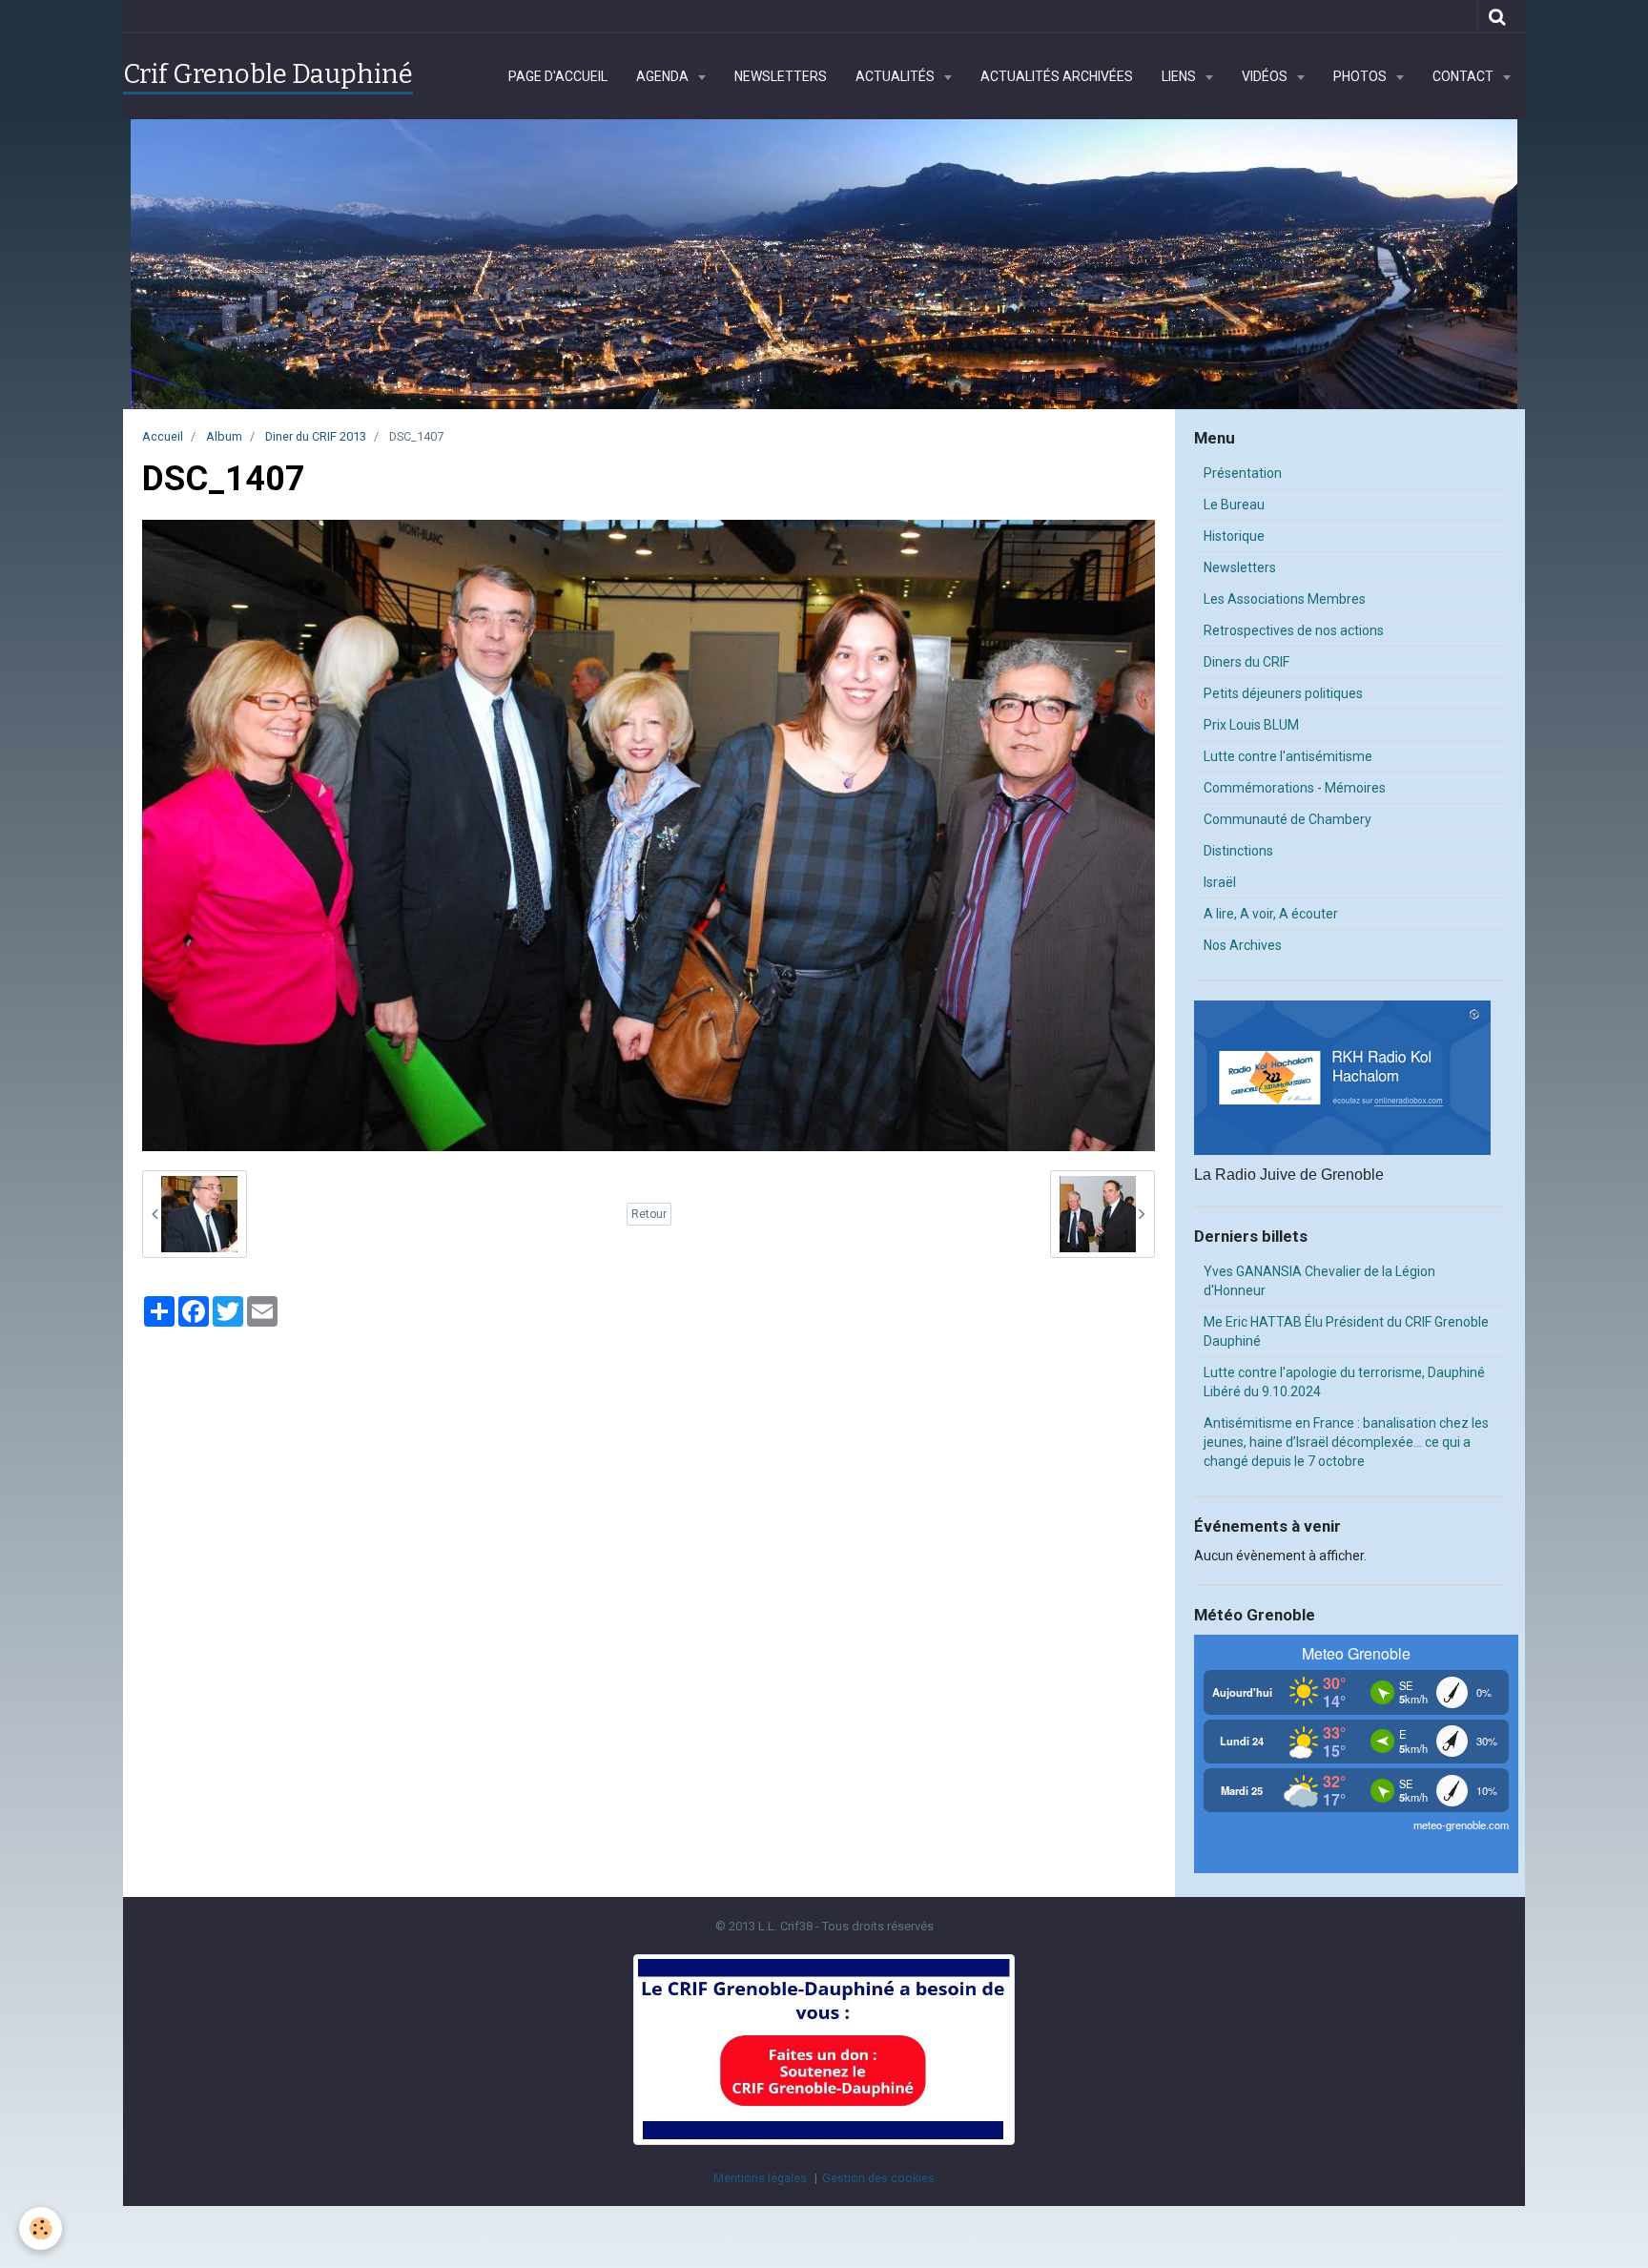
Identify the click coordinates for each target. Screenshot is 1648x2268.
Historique (1234, 536)
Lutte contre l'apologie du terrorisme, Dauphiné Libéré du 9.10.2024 (1344, 1382)
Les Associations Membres (1285, 599)
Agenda (664, 76)
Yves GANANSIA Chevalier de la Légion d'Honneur (1319, 1281)
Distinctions (1238, 851)
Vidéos (1266, 76)
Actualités (896, 76)
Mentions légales (760, 2178)
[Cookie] (41, 2228)
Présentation (1243, 473)
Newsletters (781, 76)
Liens (1180, 76)
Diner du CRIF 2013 (316, 436)
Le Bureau (1234, 505)
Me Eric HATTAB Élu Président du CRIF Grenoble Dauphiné (1346, 1331)
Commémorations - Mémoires (1295, 788)
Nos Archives (1243, 945)
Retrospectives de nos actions (1294, 630)
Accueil (163, 436)
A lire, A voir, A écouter (1271, 914)
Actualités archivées (1057, 76)
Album (224, 436)
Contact (1464, 76)
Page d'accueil (558, 76)
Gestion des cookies (878, 2178)
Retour (649, 1214)
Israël (1220, 882)
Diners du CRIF (1246, 662)
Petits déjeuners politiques (1283, 693)
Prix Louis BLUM (1251, 725)
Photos (1361, 76)
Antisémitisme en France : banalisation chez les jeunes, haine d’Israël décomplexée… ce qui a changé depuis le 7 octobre (1346, 1442)
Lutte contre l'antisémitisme (1288, 756)
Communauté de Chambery (1287, 819)
